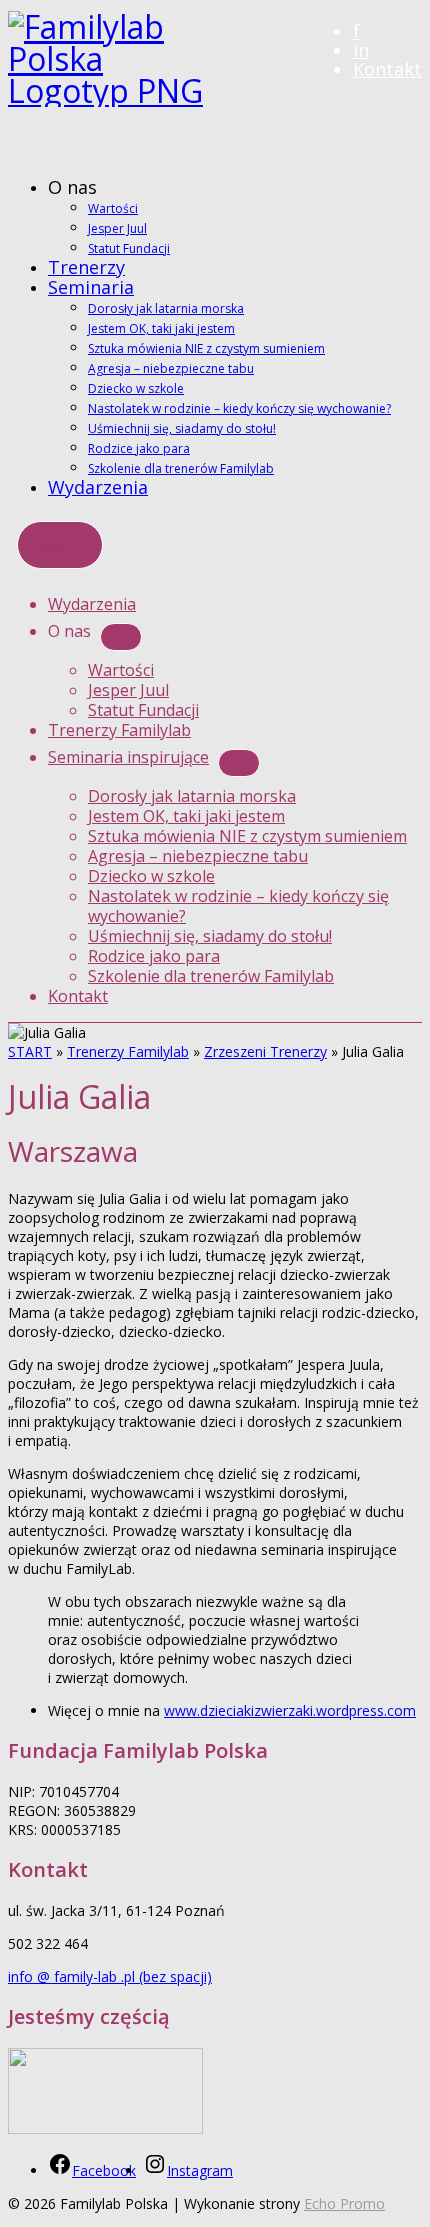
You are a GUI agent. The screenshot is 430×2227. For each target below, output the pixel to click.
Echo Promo (344, 2203)
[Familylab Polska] (215, 87)
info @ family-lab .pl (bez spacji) (110, 1976)
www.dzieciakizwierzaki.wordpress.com (290, 1710)
